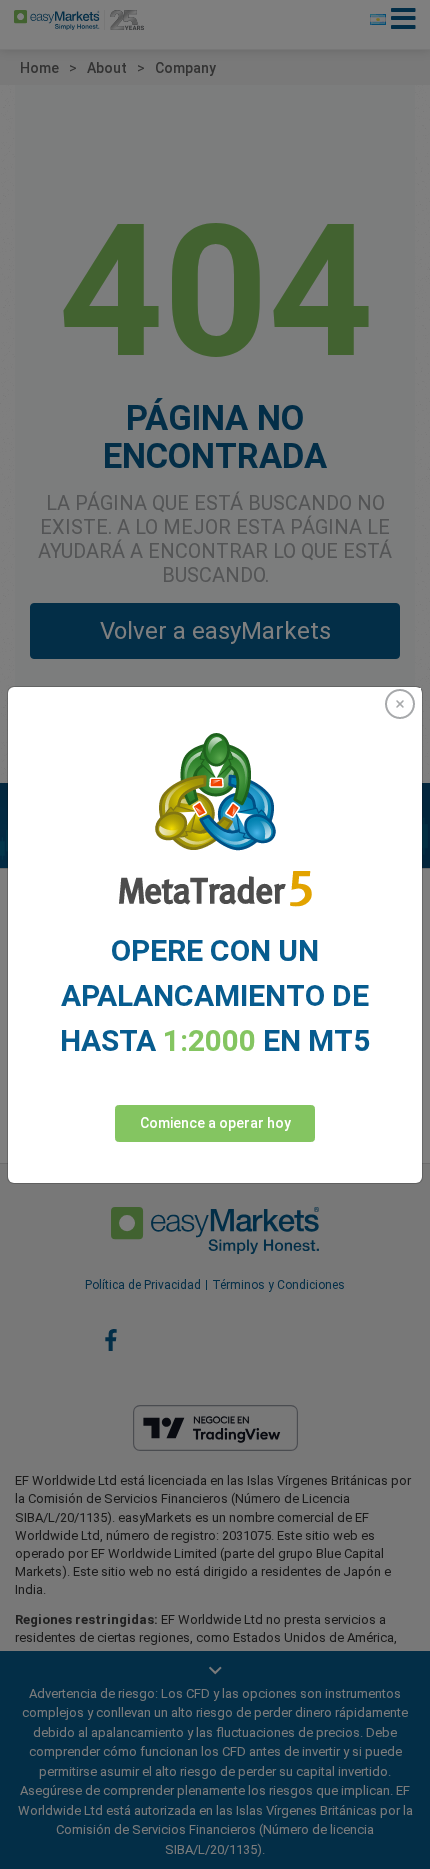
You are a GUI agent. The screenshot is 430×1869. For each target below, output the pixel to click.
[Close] (400, 704)
